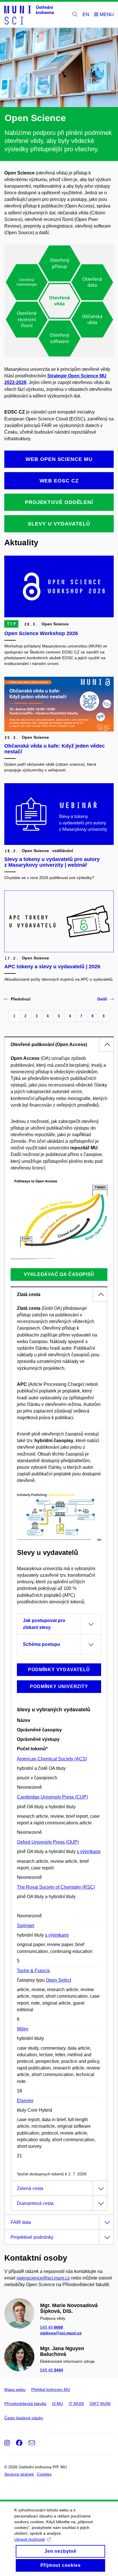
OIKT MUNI (100, 2404)
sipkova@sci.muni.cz (61, 2333)
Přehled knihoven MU (51, 2389)
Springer (26, 1926)
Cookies (44, 2474)
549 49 (52, 2327)
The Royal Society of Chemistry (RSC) (56, 1887)
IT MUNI (76, 2404)
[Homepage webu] (29, 15)
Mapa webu (15, 2389)
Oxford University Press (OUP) (48, 1842)
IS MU (57, 2404)
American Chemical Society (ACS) (52, 1759)
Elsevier (25, 2101)
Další (102, 999)
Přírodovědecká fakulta (25, 2404)
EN (86, 14)
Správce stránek (19, 2474)
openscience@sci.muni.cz (43, 2278)
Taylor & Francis (33, 1971)
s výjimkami (89, 1851)
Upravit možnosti (29, 2539)
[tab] (59, 1044)
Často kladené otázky (24, 2418)
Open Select (58, 1980)
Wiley (23, 2029)
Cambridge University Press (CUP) (52, 1797)
